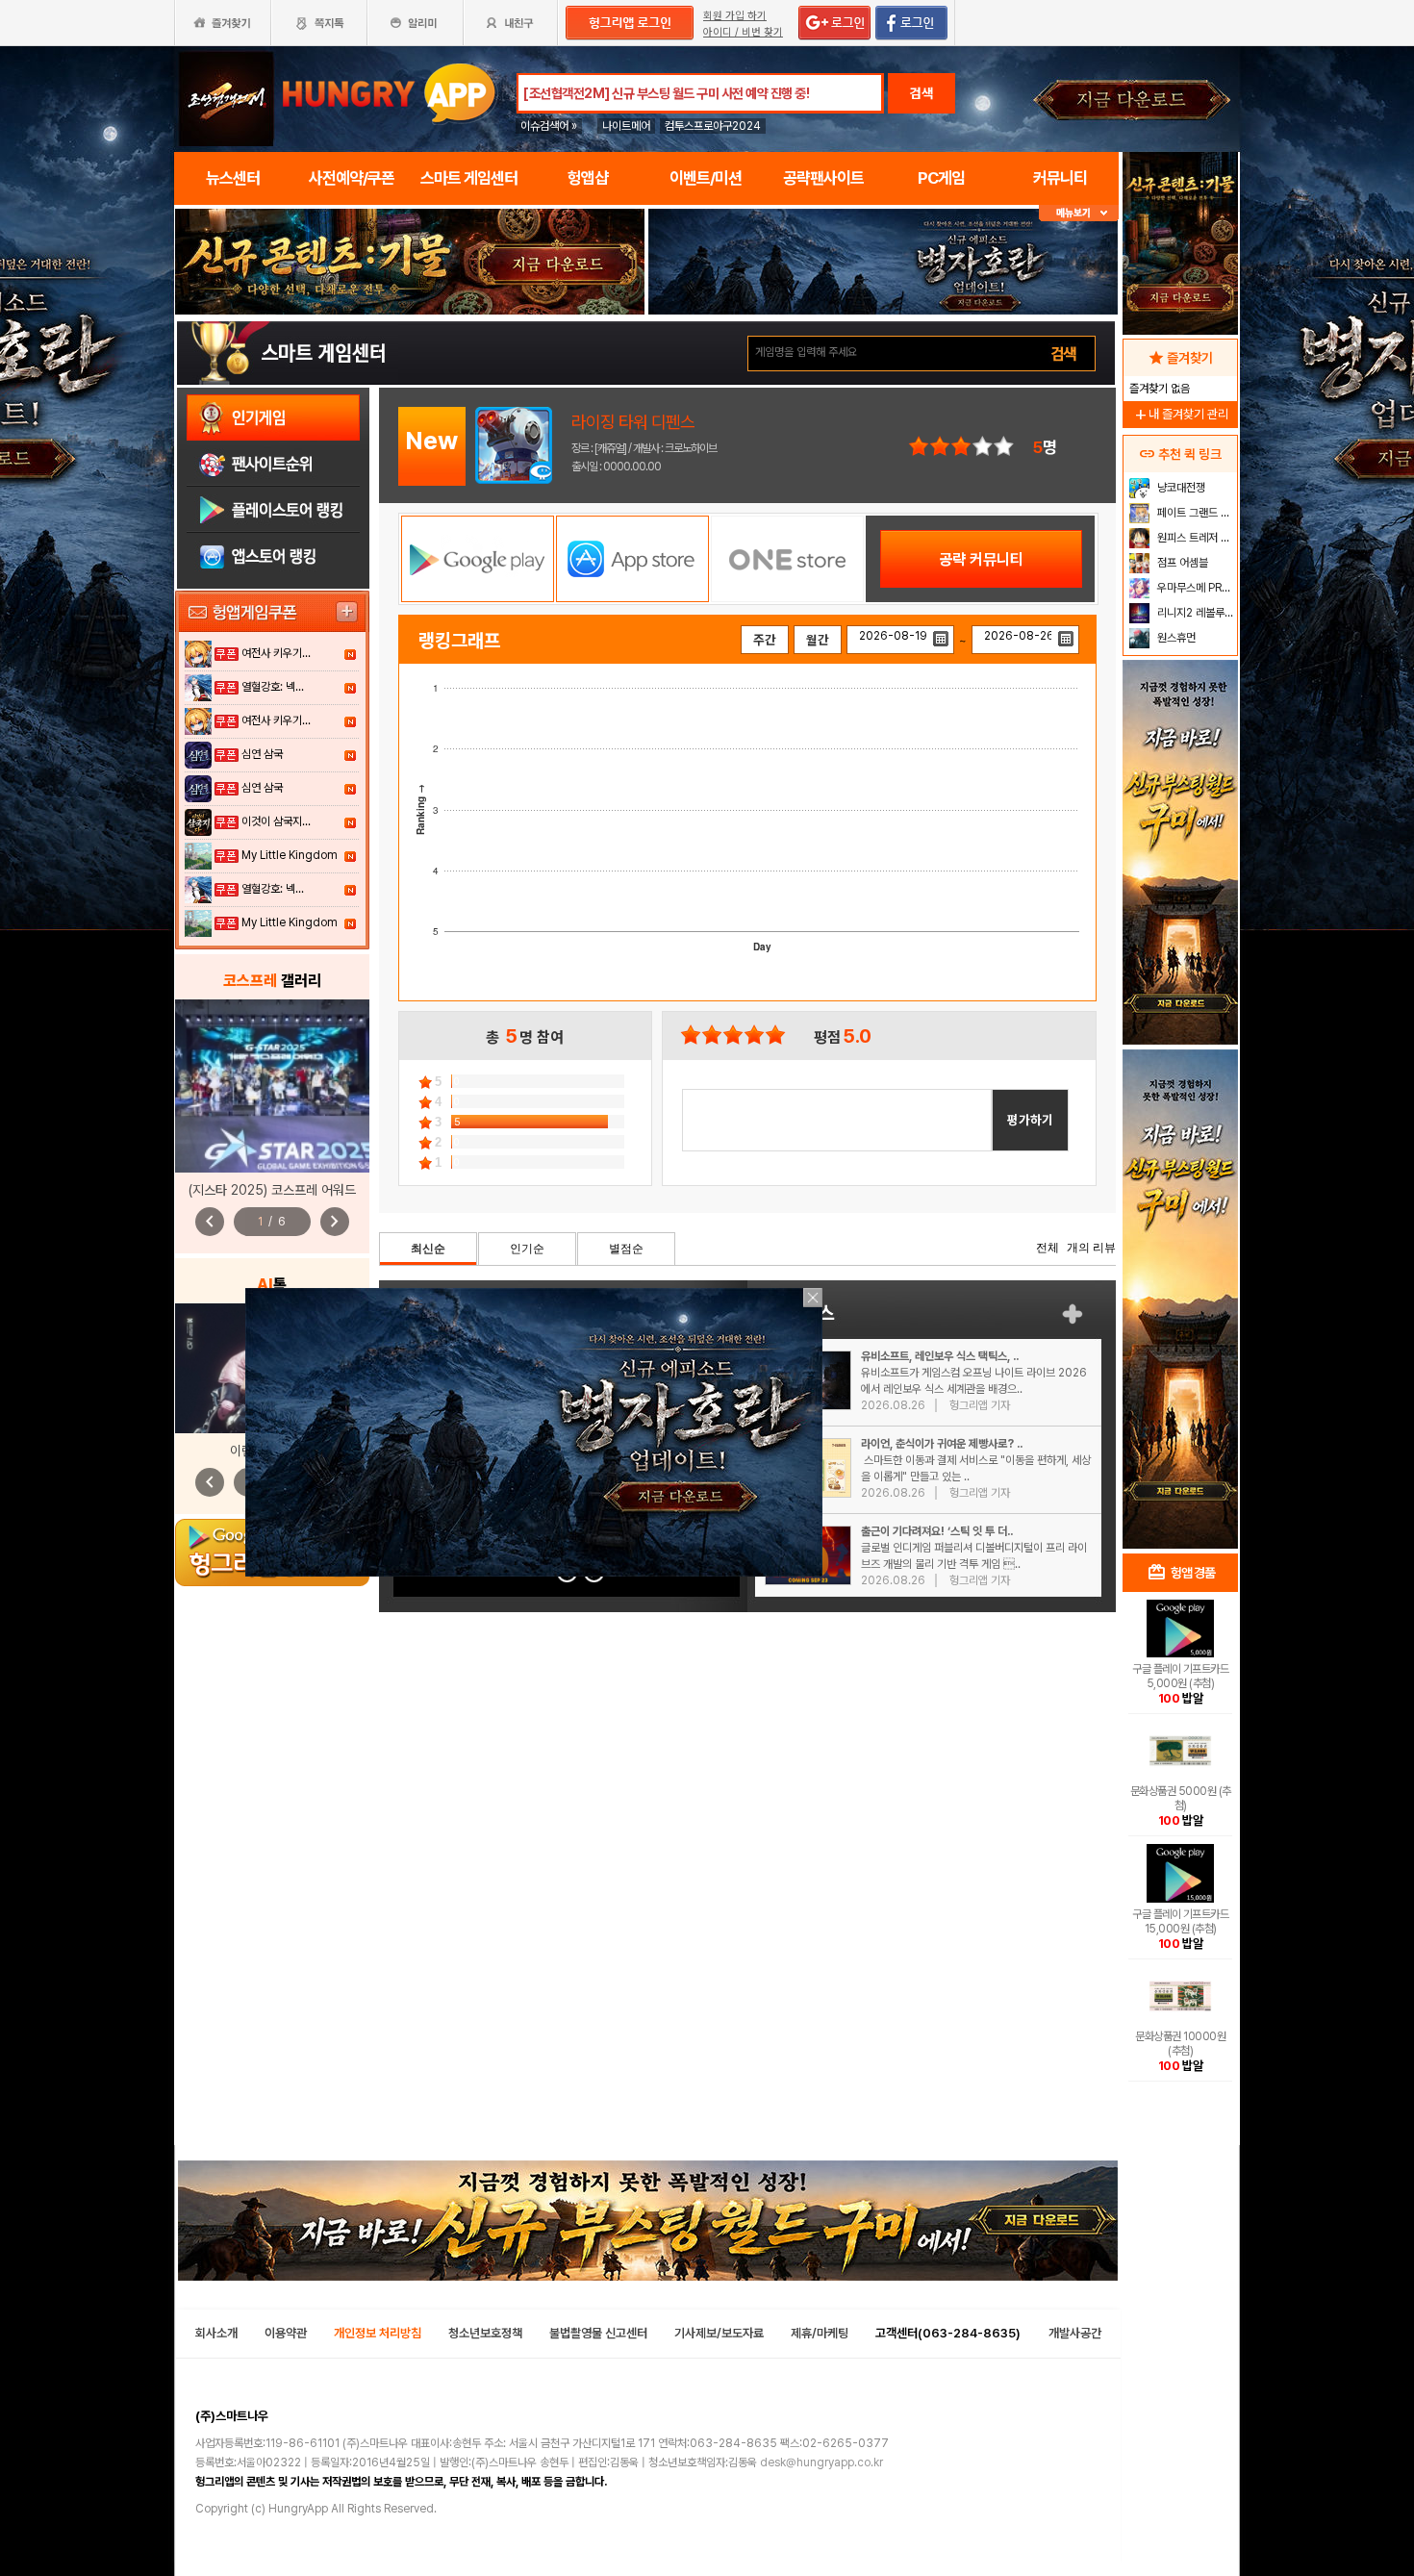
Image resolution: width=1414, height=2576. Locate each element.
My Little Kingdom (290, 855)
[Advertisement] (1180, 1237)
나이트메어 (626, 126)
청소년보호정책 (485, 2333)
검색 (922, 93)
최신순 (428, 1249)
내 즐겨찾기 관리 (1180, 414)
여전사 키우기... (276, 653)
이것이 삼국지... (276, 821)
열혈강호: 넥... (273, 687)
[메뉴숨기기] (1079, 213)
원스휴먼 (1175, 638)
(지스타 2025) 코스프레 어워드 (272, 1190)
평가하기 (1030, 1120)
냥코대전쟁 (1180, 488)
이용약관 (286, 2333)
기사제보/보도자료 (719, 2333)
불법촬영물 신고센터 (598, 2333)
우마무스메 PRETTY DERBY (1195, 588)
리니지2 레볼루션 (1194, 613)
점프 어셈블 (1181, 563)
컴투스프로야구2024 (713, 126)
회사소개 (216, 2333)
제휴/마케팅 (820, 2333)
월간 (818, 640)
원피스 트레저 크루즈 (1195, 538)
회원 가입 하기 (735, 16)
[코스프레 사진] (272, 1086)
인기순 (527, 1249)
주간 (765, 640)
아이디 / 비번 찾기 (743, 32)
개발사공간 (1075, 2333)
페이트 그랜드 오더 (1195, 513)
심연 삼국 (262, 754)
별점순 (626, 1249)
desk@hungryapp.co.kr (821, 2462)
